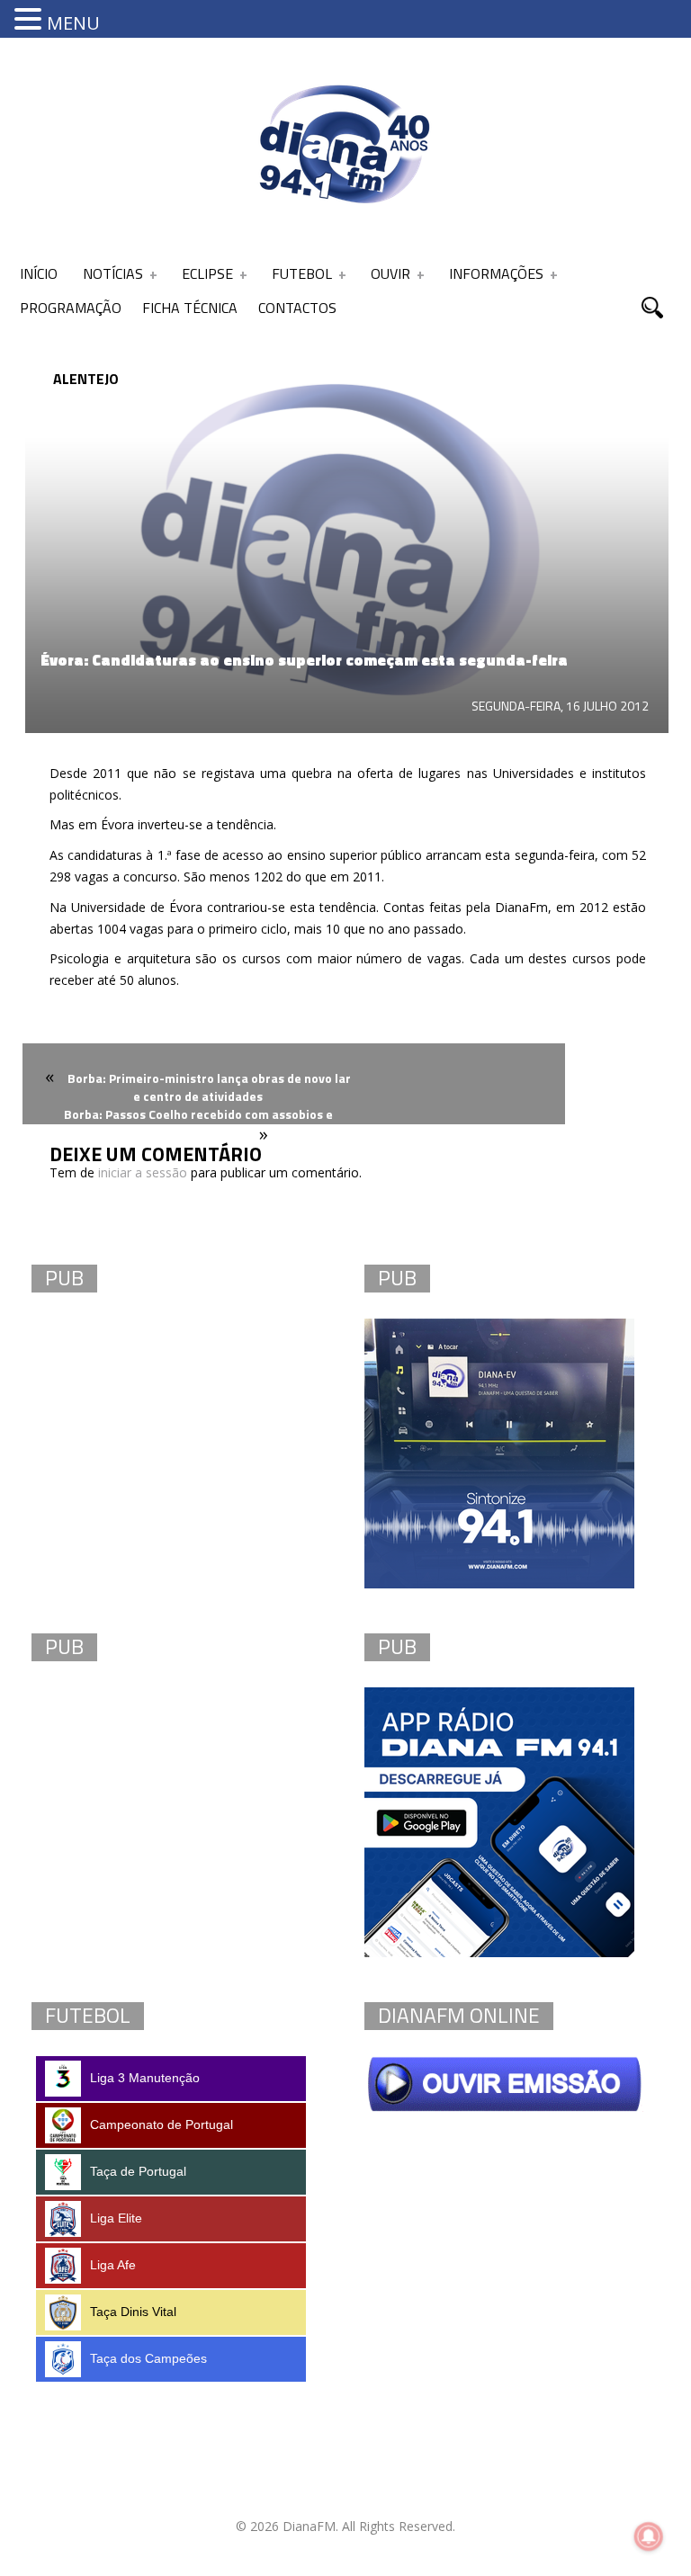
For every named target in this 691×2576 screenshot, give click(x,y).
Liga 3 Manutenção (145, 2078)
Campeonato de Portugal (162, 2124)
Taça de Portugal (138, 2171)
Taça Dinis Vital (133, 2312)
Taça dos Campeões (148, 2358)
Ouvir (390, 273)
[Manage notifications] (649, 2536)
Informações (496, 273)
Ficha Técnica (190, 308)
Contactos (297, 308)
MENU (73, 23)
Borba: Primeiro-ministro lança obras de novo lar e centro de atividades (209, 1087)
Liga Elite (116, 2218)
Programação (71, 308)
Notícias (113, 273)
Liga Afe (113, 2265)
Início (39, 273)
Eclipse (207, 273)
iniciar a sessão (143, 1172)
